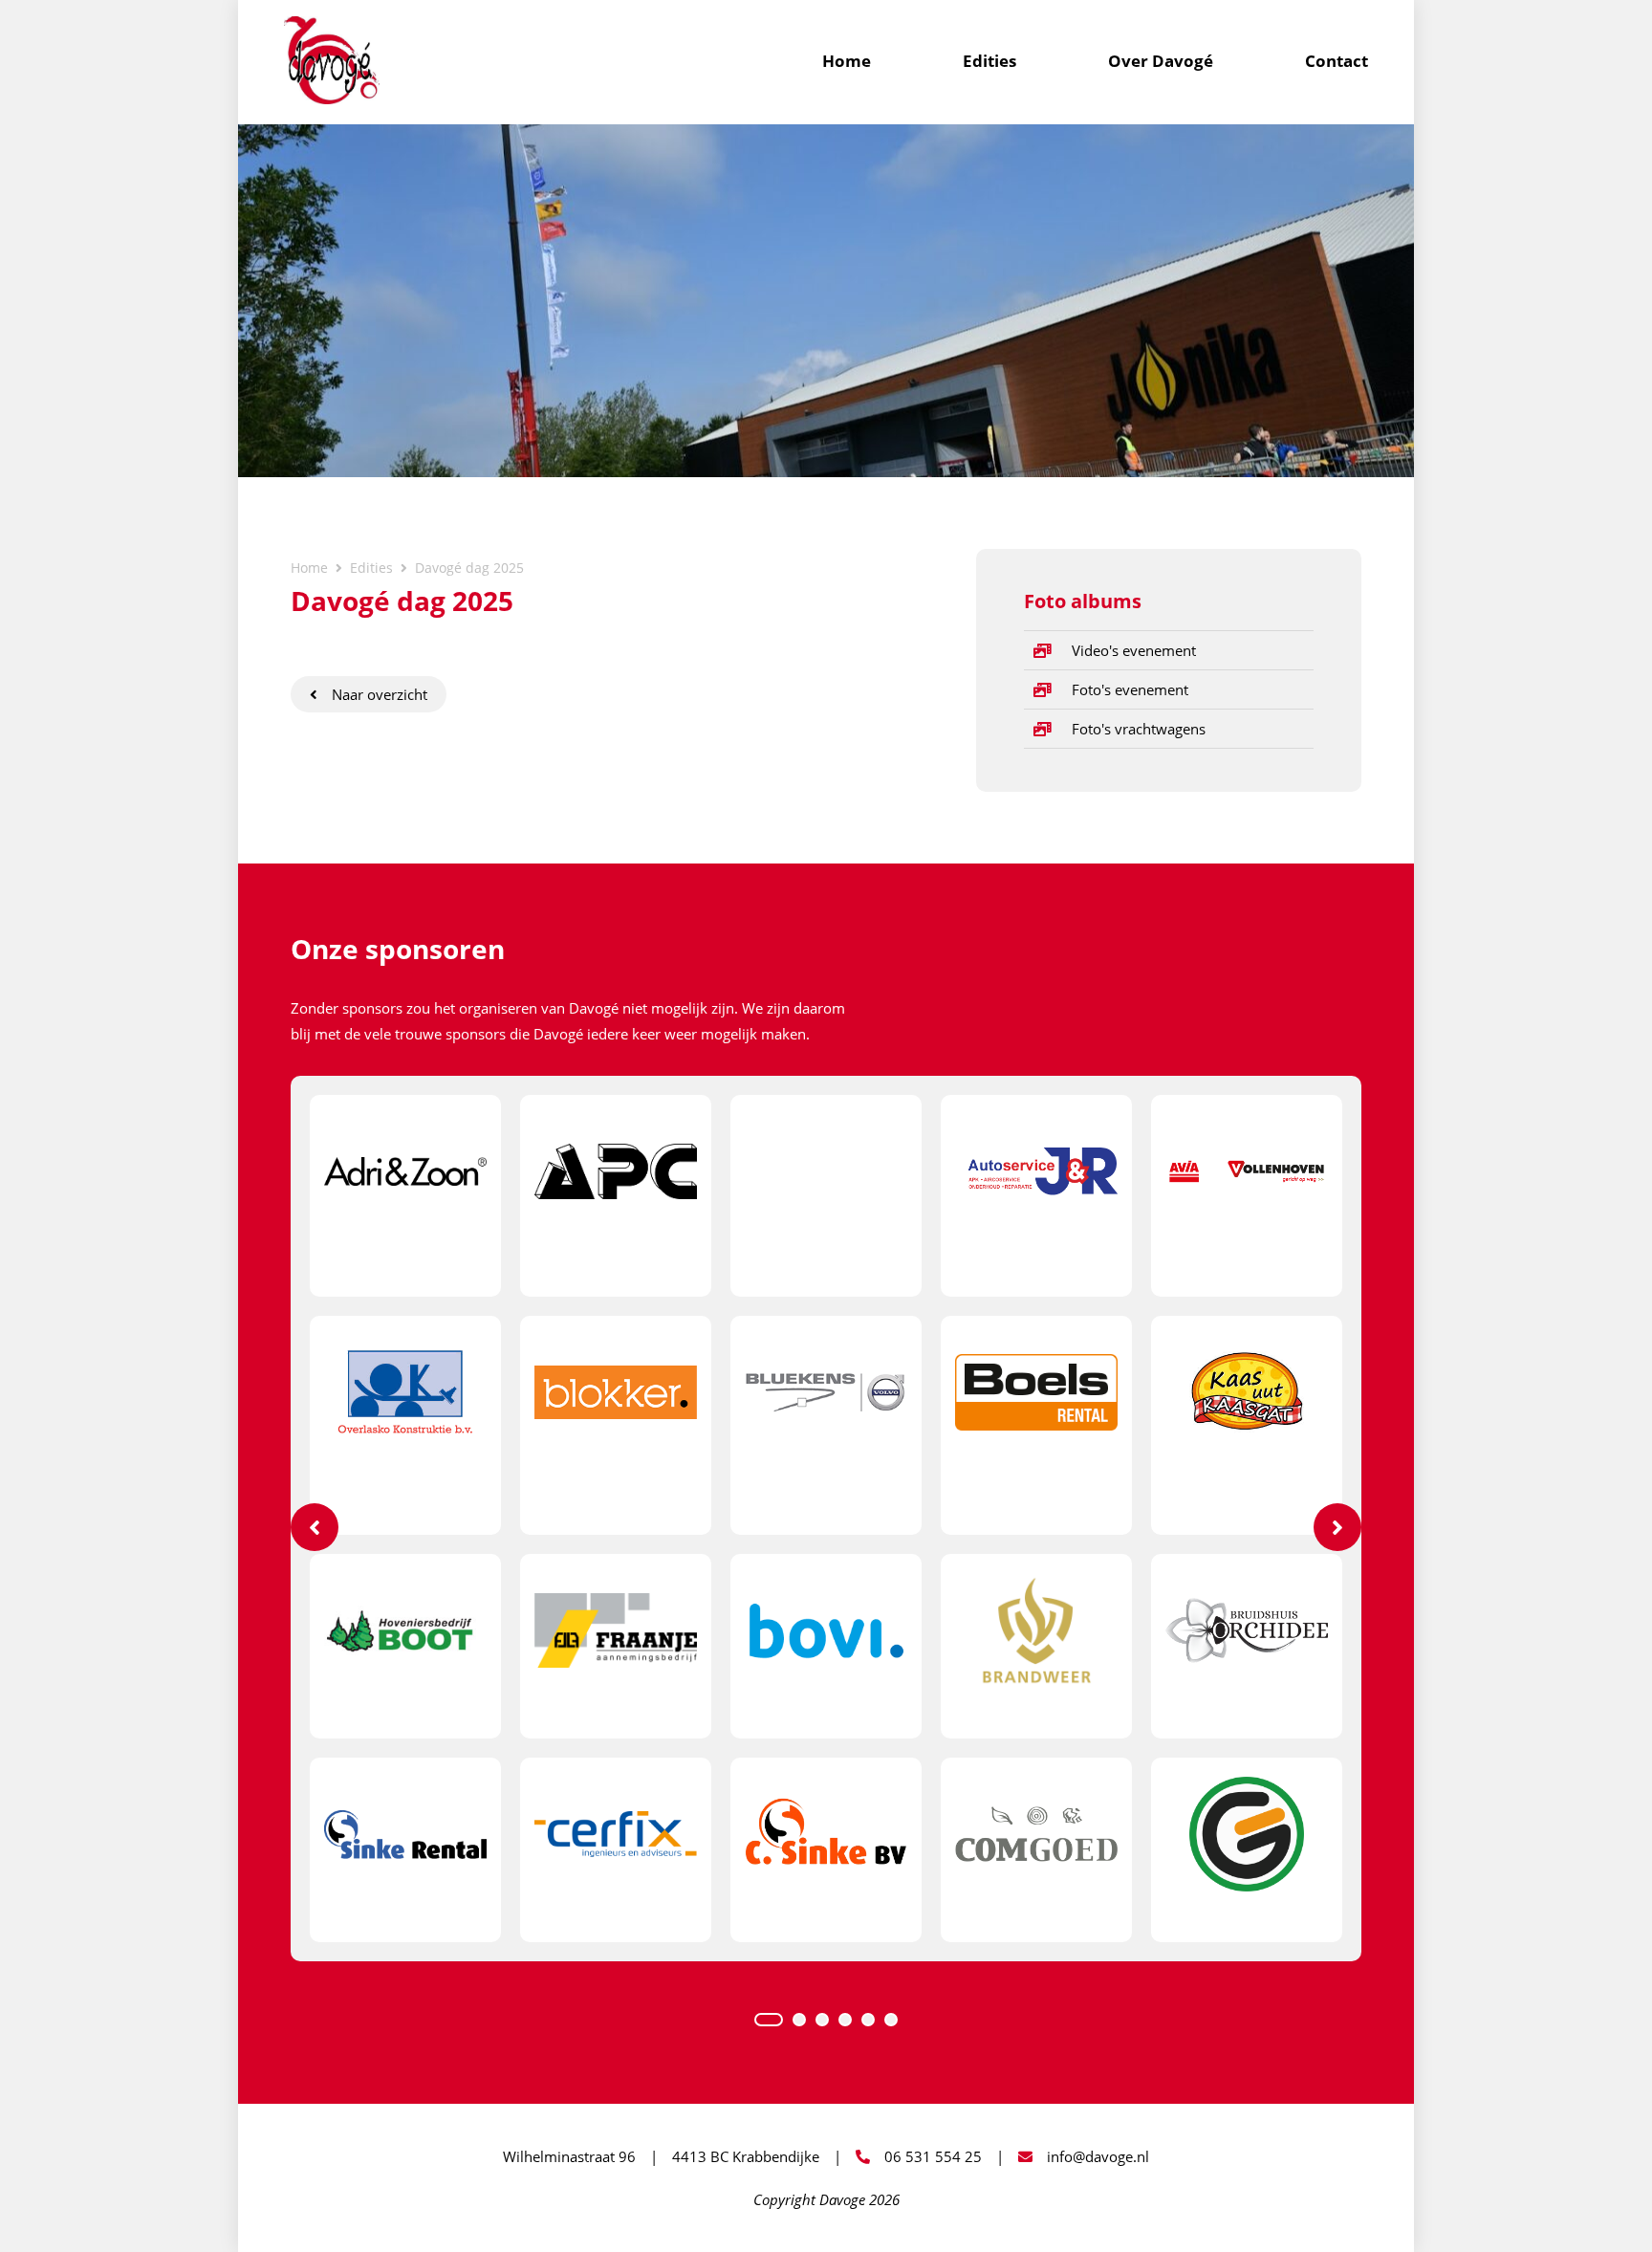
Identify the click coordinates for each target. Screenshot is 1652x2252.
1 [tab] (769, 2020)
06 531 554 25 (933, 2156)
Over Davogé (1161, 61)
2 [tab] (799, 2020)
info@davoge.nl (1098, 2156)
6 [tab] (891, 2020)
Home (847, 61)
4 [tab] (845, 2020)
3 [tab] (822, 2020)
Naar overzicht (380, 694)
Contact (1337, 61)
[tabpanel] (826, 1519)
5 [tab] (868, 2020)
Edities (989, 61)
